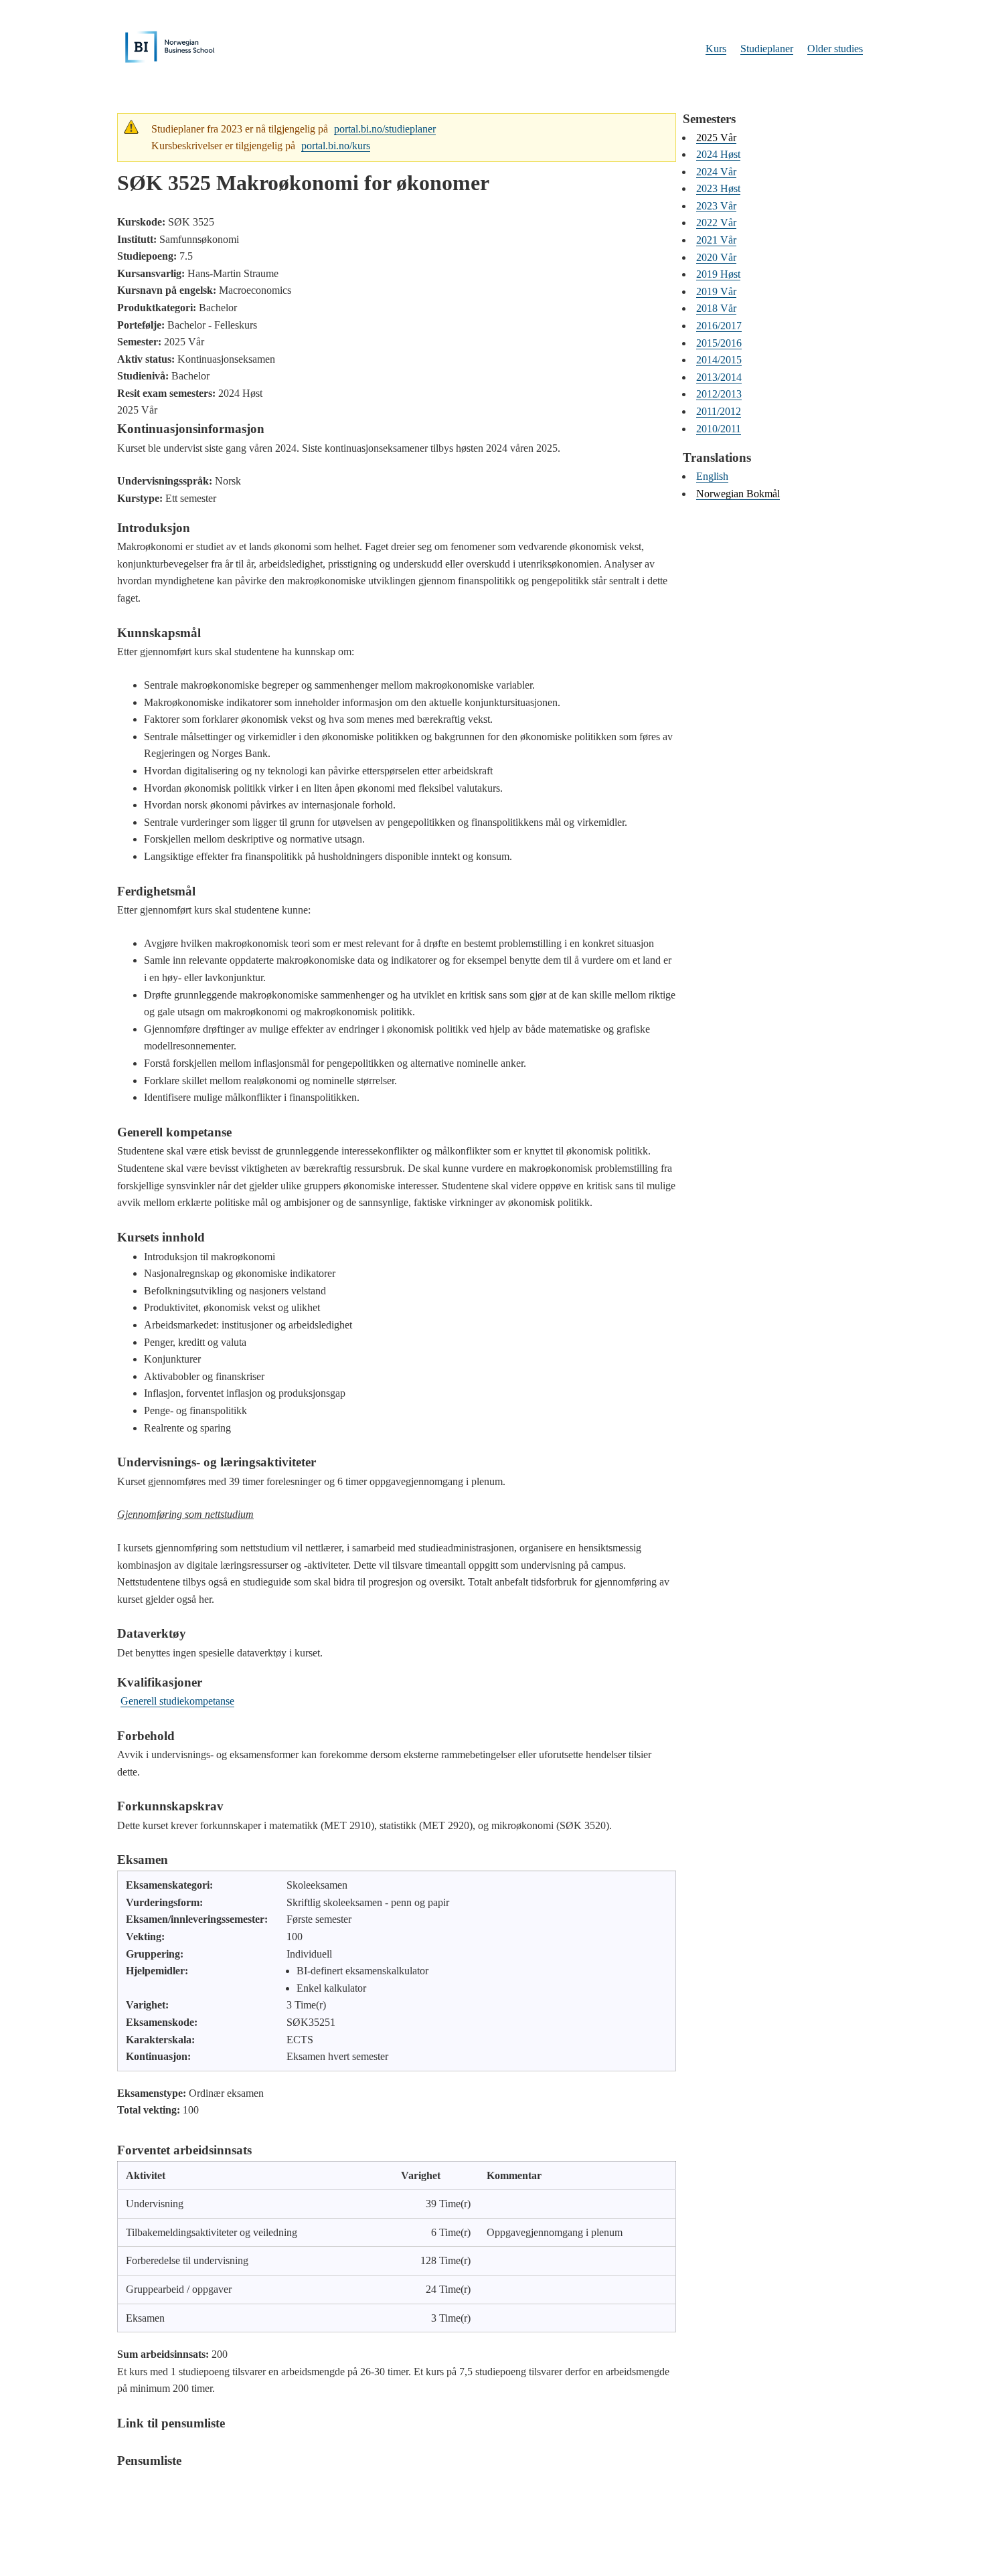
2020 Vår (716, 257)
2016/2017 (719, 326)
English (712, 476)
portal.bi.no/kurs (336, 146)
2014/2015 (719, 360)
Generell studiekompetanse (177, 1701)
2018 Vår (716, 308)
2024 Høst (718, 154)
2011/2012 (719, 411)
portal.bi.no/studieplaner (385, 129)
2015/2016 (719, 343)
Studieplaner (767, 49)
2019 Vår (716, 291)
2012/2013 (719, 394)
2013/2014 (719, 377)
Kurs (716, 49)
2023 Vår (716, 206)
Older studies (835, 49)
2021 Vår (716, 240)
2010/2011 (719, 429)
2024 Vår (716, 172)
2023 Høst (718, 188)
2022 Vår (716, 223)
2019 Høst (718, 274)
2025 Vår (716, 138)
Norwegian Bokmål (738, 494)
